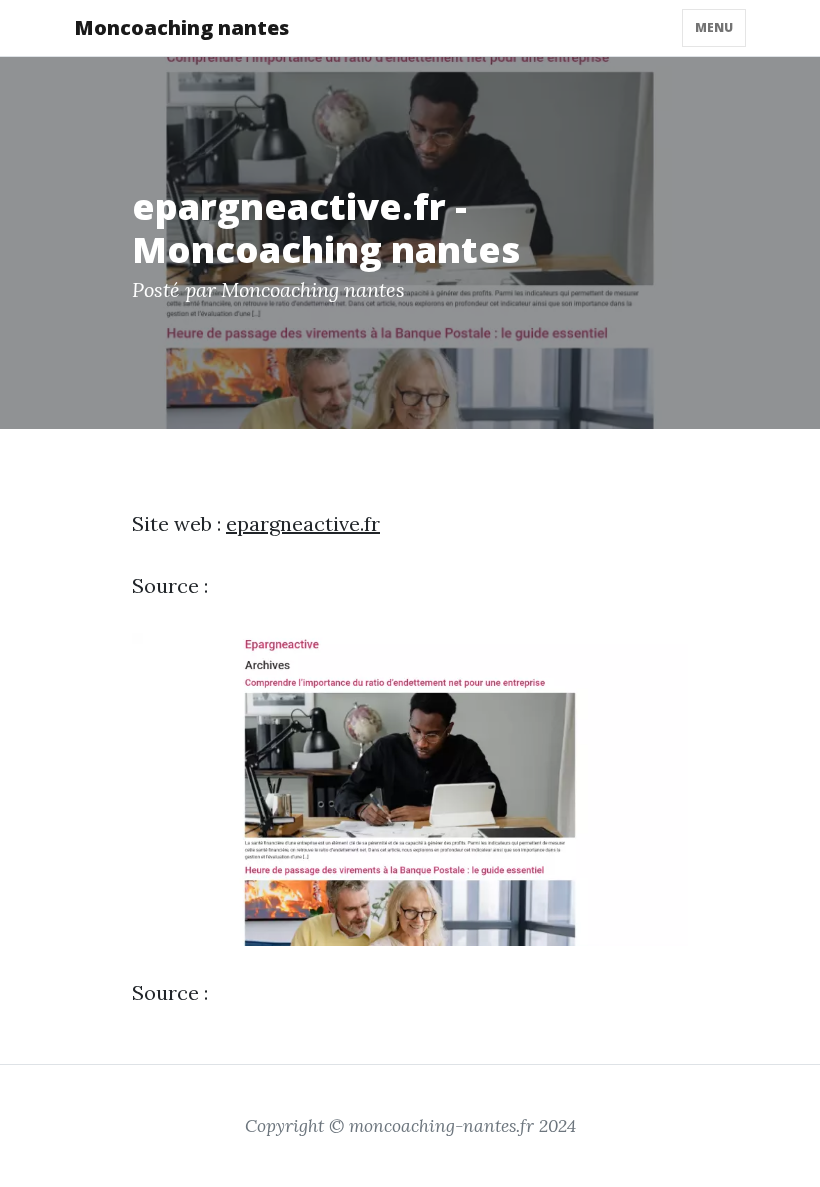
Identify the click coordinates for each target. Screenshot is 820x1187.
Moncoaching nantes (181, 27)
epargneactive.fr (303, 523)
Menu (714, 27)
